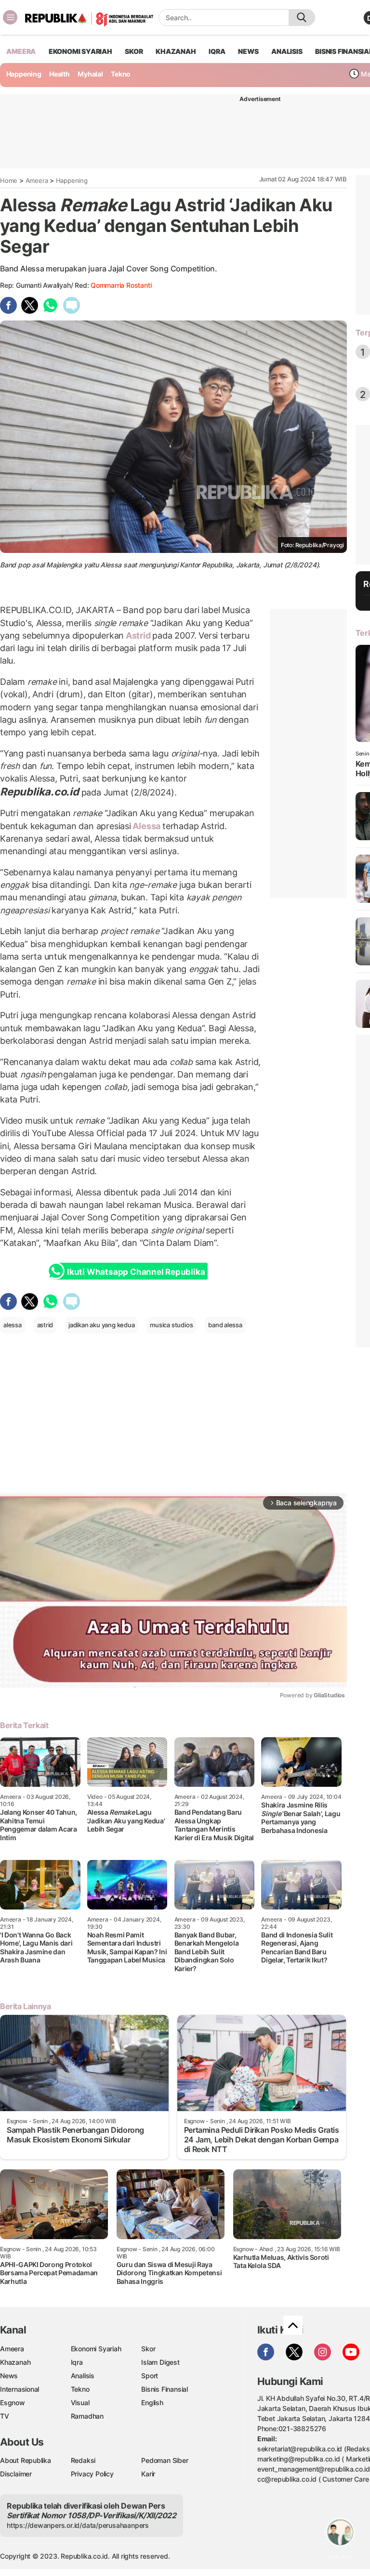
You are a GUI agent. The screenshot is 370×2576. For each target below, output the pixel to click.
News (9, 2376)
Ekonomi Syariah (80, 51)
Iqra (77, 2362)
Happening (24, 74)
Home (9, 180)
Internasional (20, 2389)
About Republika (26, 2460)
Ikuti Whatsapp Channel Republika (136, 1272)
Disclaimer (16, 2474)
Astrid (138, 635)
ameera (21, 51)
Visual (80, 2403)
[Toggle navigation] (10, 17)
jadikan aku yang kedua (101, 1325)
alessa (13, 1325)
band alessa (225, 1325)
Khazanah (15, 2362)
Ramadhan (87, 2416)
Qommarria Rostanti (121, 285)
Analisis (83, 2376)
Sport (150, 2376)
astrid (45, 1325)
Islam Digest (160, 2362)
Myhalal (90, 74)
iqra (217, 51)
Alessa (147, 826)
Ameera (37, 180)
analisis (287, 51)
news (248, 51)
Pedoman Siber (165, 2460)
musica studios (171, 1325)
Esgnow (13, 2403)
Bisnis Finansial (165, 2389)
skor (134, 51)
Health (59, 74)
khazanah (176, 51)
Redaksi (83, 2460)
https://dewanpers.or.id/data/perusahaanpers (78, 2525)
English (152, 2403)
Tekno (121, 74)
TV (5, 2416)
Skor (148, 2349)
